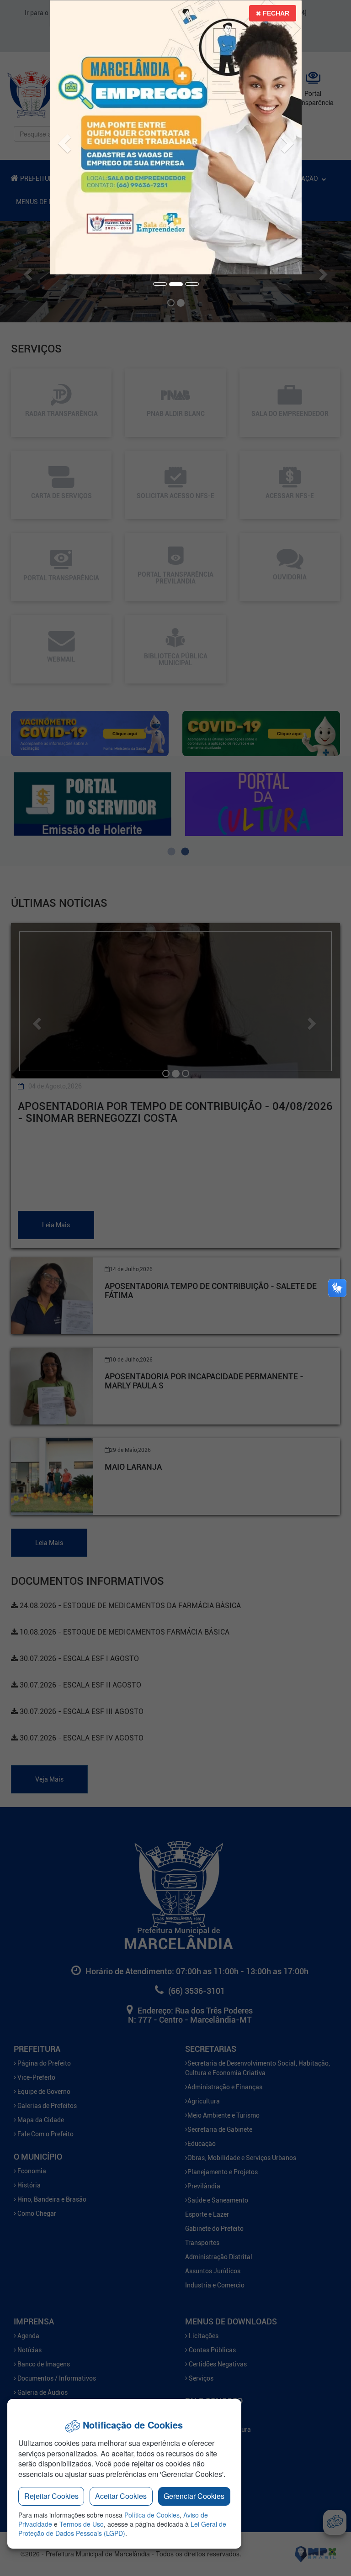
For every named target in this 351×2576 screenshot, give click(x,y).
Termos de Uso (82, 2524)
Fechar (275, 13)
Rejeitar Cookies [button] (51, 2496)
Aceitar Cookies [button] (121, 2496)
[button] (60, 137)
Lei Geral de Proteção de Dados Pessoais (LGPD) (122, 2529)
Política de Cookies (152, 2515)
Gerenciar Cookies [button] (194, 2496)
